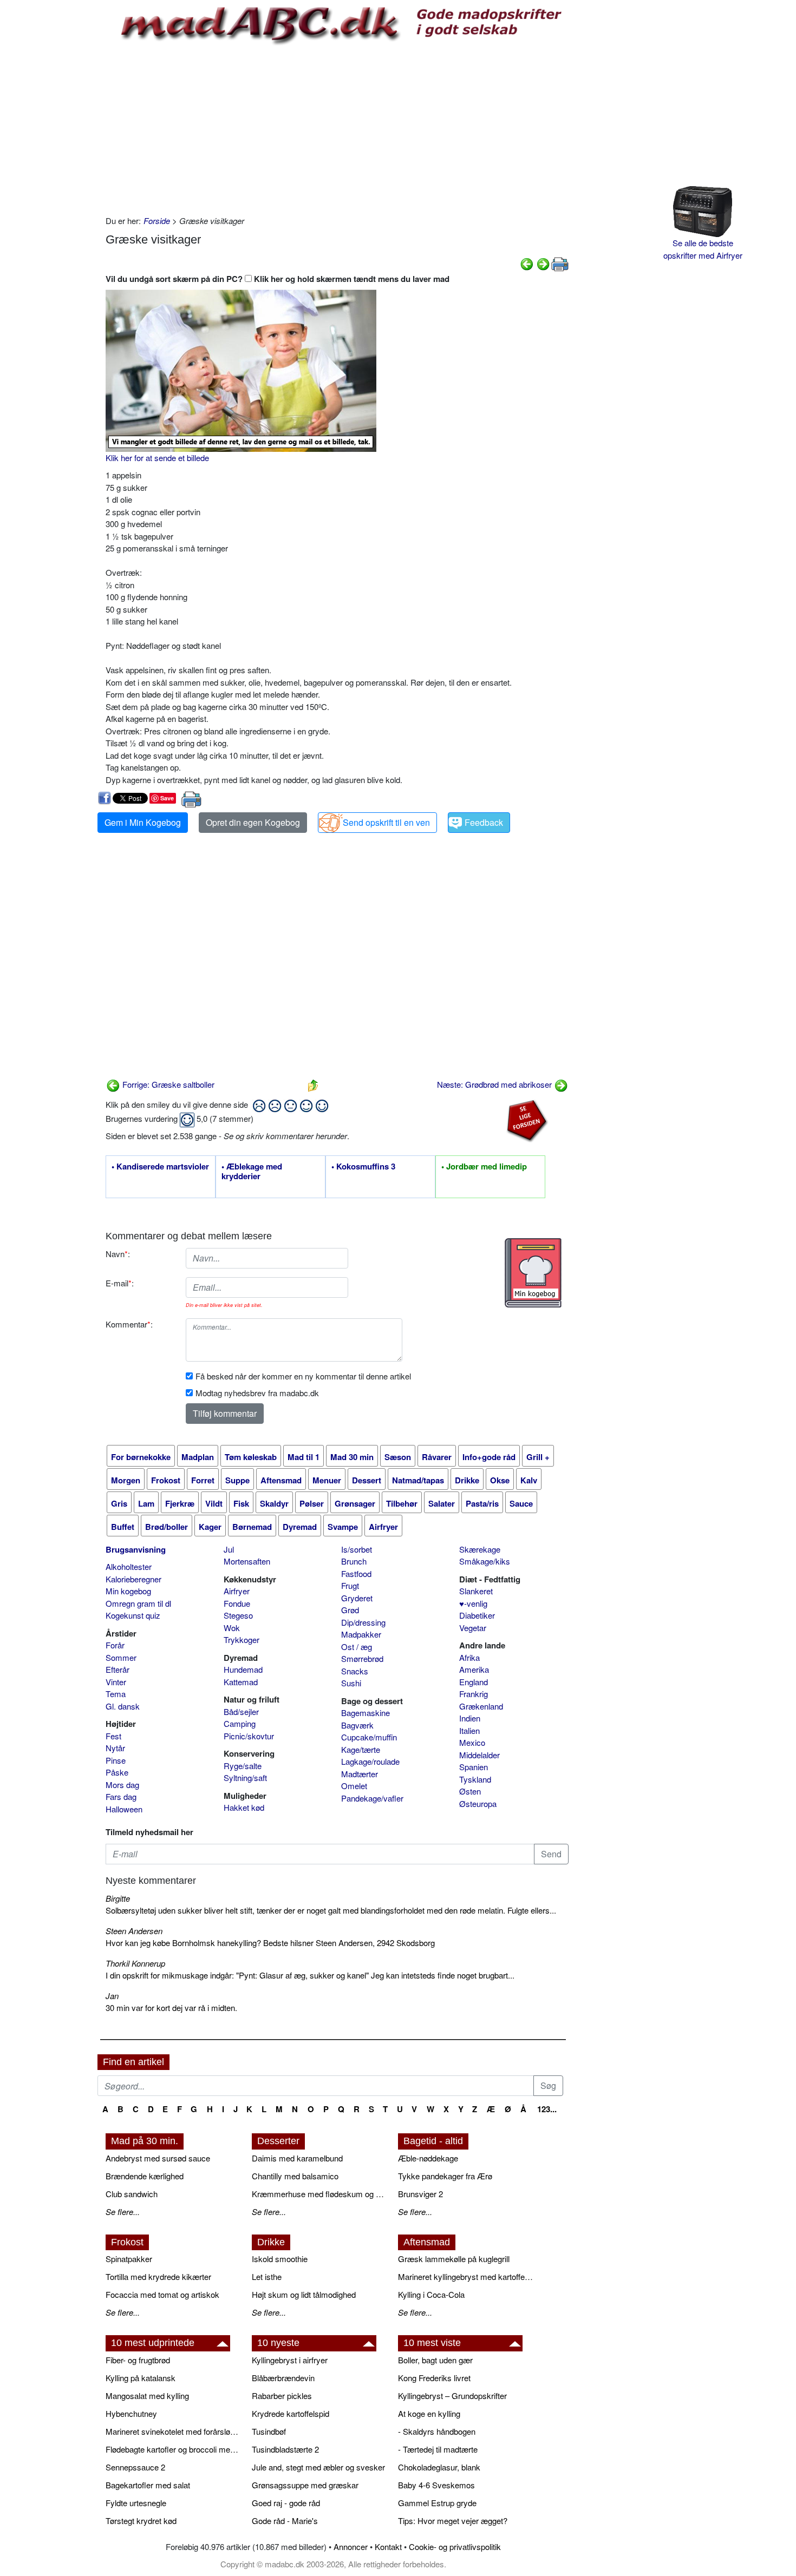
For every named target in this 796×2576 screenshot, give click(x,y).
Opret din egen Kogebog (253, 822)
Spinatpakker (129, 2259)
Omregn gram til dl (138, 1603)
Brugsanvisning (136, 1549)
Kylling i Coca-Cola (431, 2294)
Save (167, 798)
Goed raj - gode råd (286, 2503)
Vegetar (473, 1628)
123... (547, 2109)
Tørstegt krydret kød (141, 2521)
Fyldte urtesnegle (136, 2503)
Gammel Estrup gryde (437, 2503)
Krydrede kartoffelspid (291, 2413)
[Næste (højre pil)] (543, 263)
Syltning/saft (245, 1777)
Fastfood (356, 1573)
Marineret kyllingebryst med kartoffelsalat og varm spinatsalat (466, 2276)
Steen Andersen (134, 1931)
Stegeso (238, 1615)
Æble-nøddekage (428, 2158)
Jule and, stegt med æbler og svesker (318, 2467)
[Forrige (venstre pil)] (527, 263)
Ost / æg (357, 1647)
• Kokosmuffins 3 (363, 1167)
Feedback (484, 822)
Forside (157, 221)
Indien (470, 1718)
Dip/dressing (363, 1622)
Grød (350, 1610)
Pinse (116, 1760)
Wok (232, 1628)
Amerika (474, 1669)
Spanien (474, 1767)
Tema (116, 1694)
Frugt (350, 1585)
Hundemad (243, 1669)
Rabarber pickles (282, 2396)
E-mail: (120, 1283)
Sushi (351, 1683)
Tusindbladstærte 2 (285, 2449)
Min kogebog (128, 1591)
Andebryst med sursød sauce (158, 2158)
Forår (115, 1645)
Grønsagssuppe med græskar (305, 2485)
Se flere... (123, 2212)
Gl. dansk (123, 1706)
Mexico (472, 1742)
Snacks (355, 1671)
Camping (240, 1723)
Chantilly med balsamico (295, 2176)
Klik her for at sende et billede (157, 458)
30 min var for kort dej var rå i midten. (171, 2007)
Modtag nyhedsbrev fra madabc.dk (257, 1393)
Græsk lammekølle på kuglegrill (454, 2259)
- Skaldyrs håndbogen (437, 2431)
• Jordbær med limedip (484, 1167)
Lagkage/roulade (370, 1761)
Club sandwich (132, 2194)
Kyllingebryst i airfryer (290, 2360)
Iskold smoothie (280, 2259)
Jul (229, 1549)
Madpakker (361, 1634)
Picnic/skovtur (249, 1736)
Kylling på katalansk (141, 2378)
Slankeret (476, 1591)
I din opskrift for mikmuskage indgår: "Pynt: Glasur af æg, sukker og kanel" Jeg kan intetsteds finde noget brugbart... (310, 1975)
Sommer (121, 1657)
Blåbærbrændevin (283, 2378)
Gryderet (357, 1598)
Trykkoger (242, 1639)
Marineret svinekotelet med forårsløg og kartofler (173, 2431)
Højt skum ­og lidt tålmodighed (304, 2294)
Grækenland (481, 1706)
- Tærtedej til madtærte (438, 2449)
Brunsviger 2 (420, 2194)
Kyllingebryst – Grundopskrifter (452, 2396)
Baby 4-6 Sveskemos (436, 2485)
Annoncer (351, 2547)
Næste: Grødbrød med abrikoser (495, 1084)
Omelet (354, 1786)
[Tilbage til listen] (313, 1084)
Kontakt (388, 2547)
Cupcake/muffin (369, 1737)
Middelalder (479, 1755)
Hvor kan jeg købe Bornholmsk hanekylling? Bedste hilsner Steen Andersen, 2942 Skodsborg (270, 1943)
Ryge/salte (243, 1766)
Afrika (469, 1657)
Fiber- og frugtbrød (138, 2360)
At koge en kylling (429, 2413)
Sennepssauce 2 (135, 2467)
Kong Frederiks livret (434, 2378)
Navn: (118, 1254)
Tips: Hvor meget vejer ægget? (453, 2521)
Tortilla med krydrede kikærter (158, 2276)
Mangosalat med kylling (147, 2396)
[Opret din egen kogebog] (533, 1273)
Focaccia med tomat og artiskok (162, 2294)
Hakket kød (244, 1807)
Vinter (116, 1682)
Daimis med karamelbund (297, 2158)
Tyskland (475, 1779)
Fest (113, 1736)
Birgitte (118, 1898)
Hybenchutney (131, 2413)
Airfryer (237, 1591)
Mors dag (122, 1785)
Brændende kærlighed (145, 2176)
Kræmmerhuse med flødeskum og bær (319, 2194)
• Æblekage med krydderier (252, 1172)
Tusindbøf (269, 2431)
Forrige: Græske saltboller (167, 1084)
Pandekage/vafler (372, 1798)
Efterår (118, 1669)
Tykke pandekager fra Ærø (445, 2176)
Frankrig (474, 1694)
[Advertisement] (337, 128)
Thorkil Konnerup (135, 1963)
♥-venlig (473, 1603)
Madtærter (360, 1774)
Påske (117, 1772)
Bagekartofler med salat (148, 2485)
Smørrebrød (362, 1658)
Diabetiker (477, 1615)
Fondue (237, 1603)
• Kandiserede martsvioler (160, 1167)
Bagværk (357, 1725)
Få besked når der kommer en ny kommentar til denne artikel (303, 1376)
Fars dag (121, 1796)
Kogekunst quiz (133, 1615)
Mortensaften (247, 1561)
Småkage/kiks (485, 1561)
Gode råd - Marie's (285, 2521)
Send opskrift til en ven (386, 822)
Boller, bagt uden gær (435, 2360)
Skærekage (480, 1549)
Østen (470, 1791)
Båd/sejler (241, 1711)
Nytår (115, 1748)
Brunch (354, 1561)
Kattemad (241, 1682)
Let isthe (267, 2276)
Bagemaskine (366, 1713)
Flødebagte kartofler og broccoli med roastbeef (173, 2449)
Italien (469, 1730)
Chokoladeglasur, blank (439, 2467)
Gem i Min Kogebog (143, 822)
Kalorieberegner (133, 1579)
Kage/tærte (361, 1749)
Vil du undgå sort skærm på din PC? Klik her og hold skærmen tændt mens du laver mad (278, 279)
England (474, 1682)
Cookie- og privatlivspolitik (455, 2547)
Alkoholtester (129, 1566)
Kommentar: (129, 1324)
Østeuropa (478, 1803)
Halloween (124, 1809)
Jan (112, 1996)
